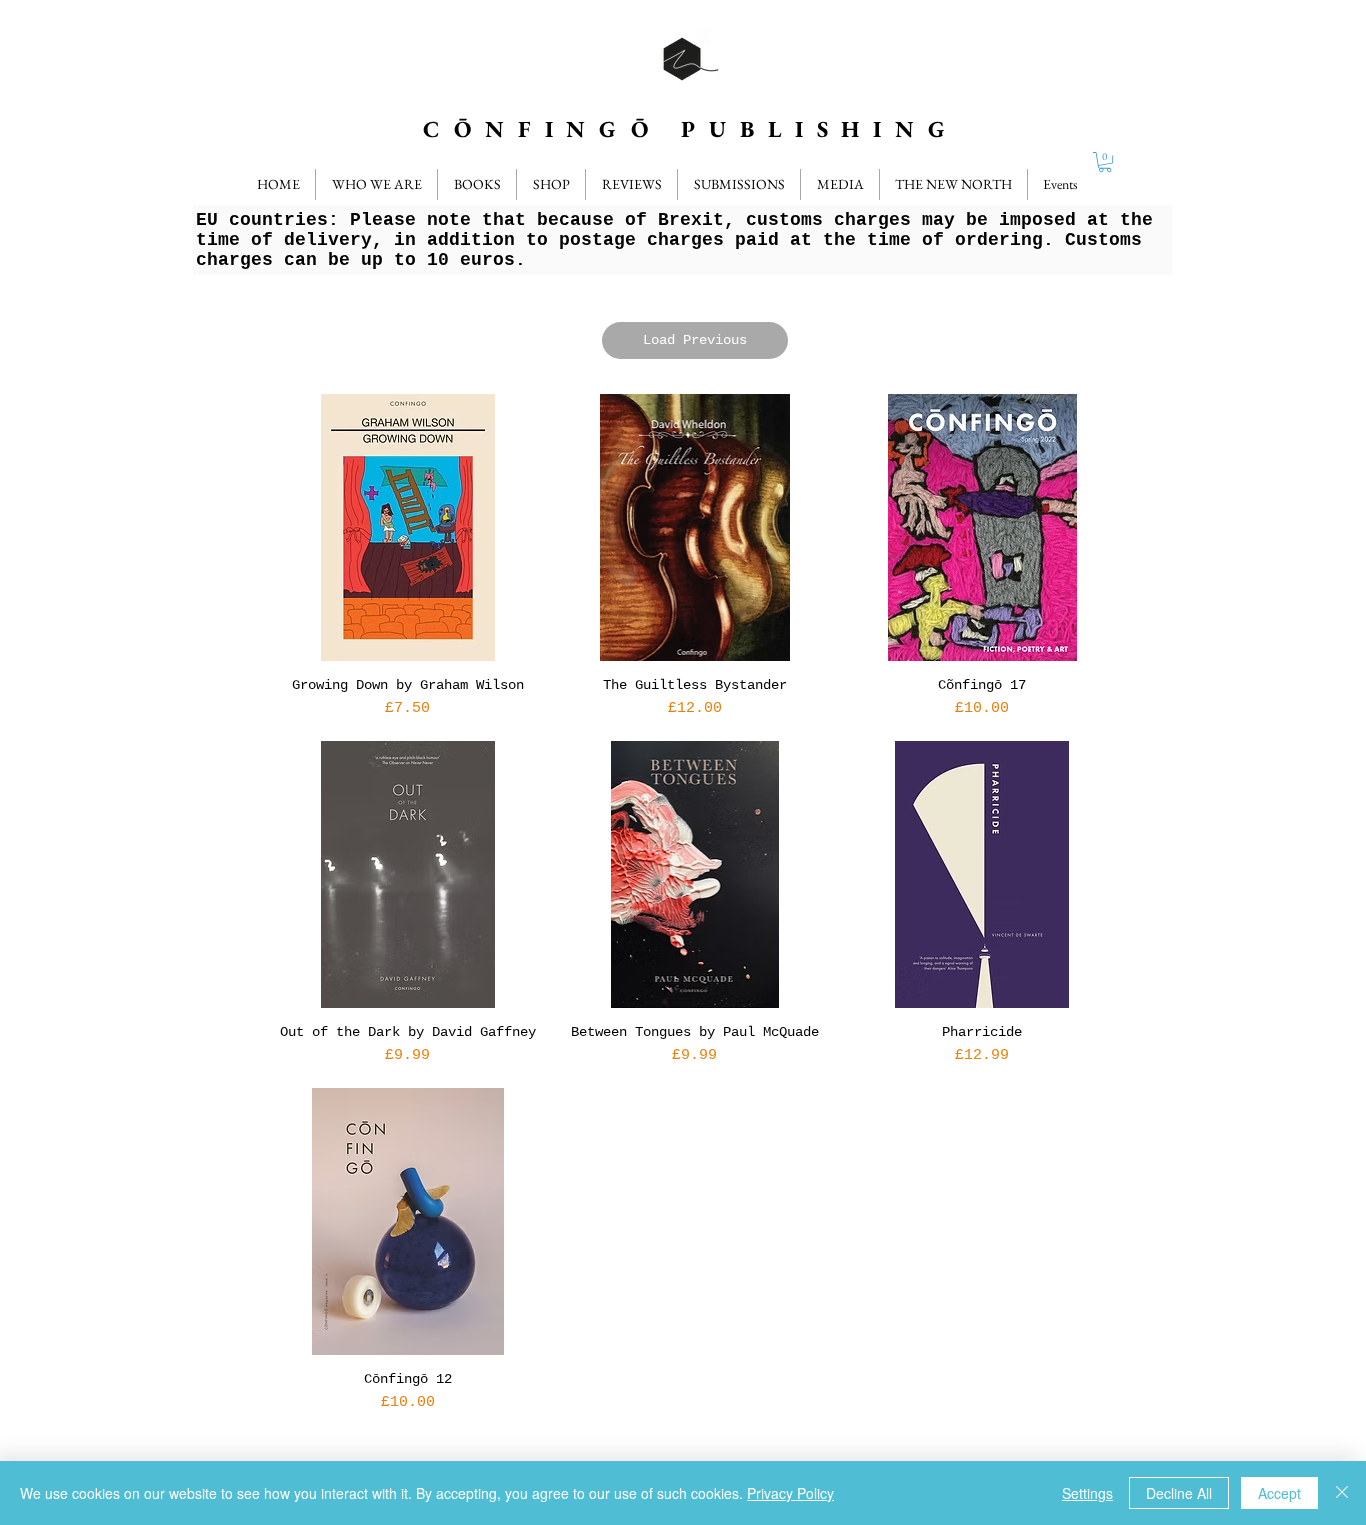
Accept (1279, 1493)
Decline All (1179, 1493)
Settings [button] (1087, 1493)
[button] (631, 184)
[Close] (1342, 1493)
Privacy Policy (790, 1493)
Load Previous (695, 340)
